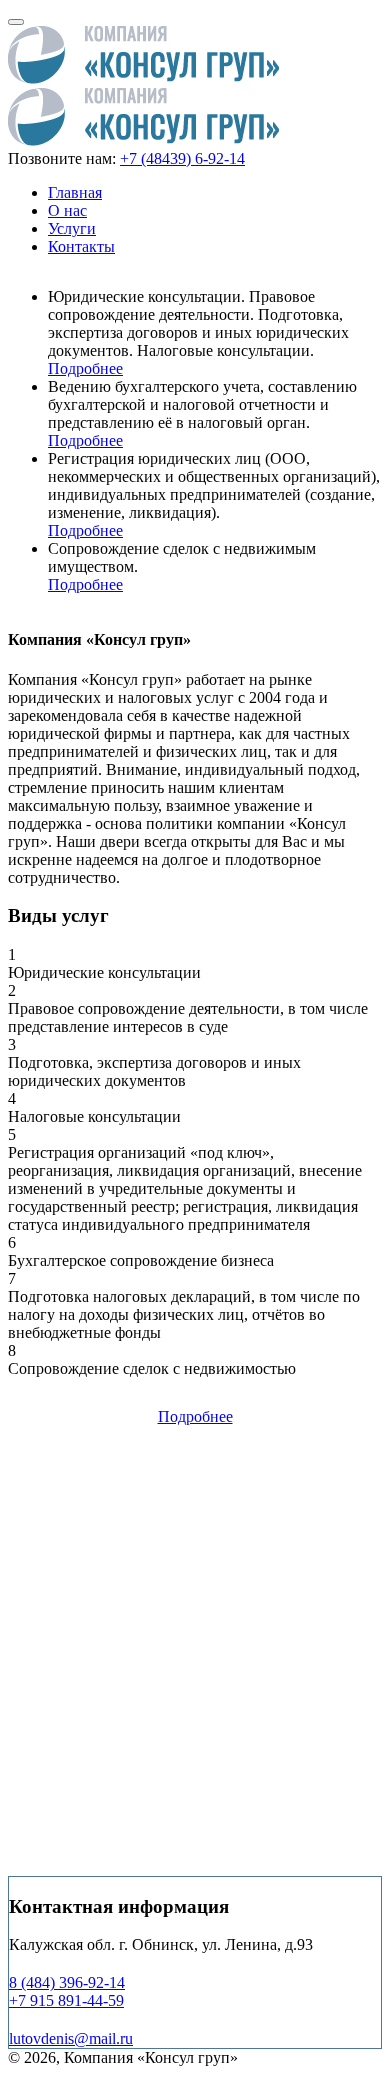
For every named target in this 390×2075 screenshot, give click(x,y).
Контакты (81, 246)
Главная (75, 192)
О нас (67, 210)
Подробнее (85, 368)
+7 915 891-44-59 (66, 2000)
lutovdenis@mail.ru (71, 2038)
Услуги (72, 228)
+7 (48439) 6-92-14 (182, 158)
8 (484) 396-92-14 (67, 1982)
